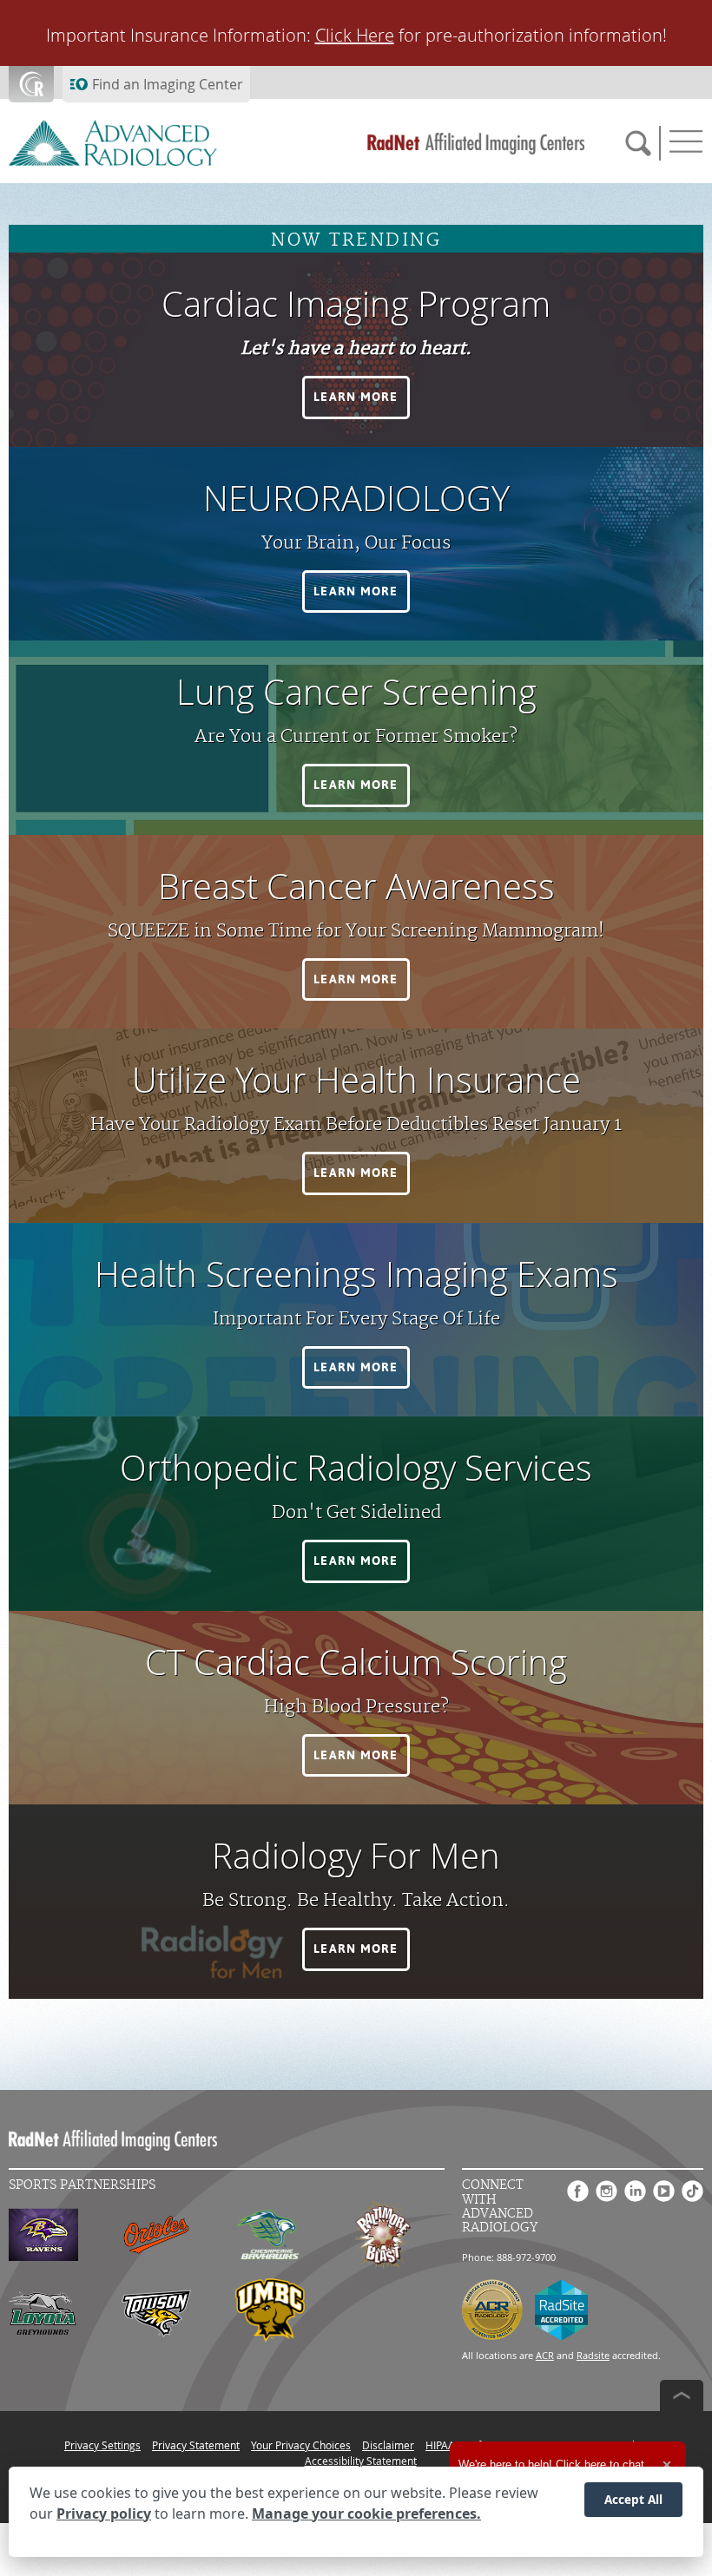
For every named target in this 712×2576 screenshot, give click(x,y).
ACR (545, 2355)
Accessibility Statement (361, 2461)
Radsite (593, 2355)
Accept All (633, 2499)
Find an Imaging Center (168, 84)
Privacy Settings (102, 2445)
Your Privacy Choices (301, 2445)
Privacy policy (104, 2514)
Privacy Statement (196, 2445)
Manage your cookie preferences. (366, 2514)
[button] (356, 398)
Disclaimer (388, 2445)
